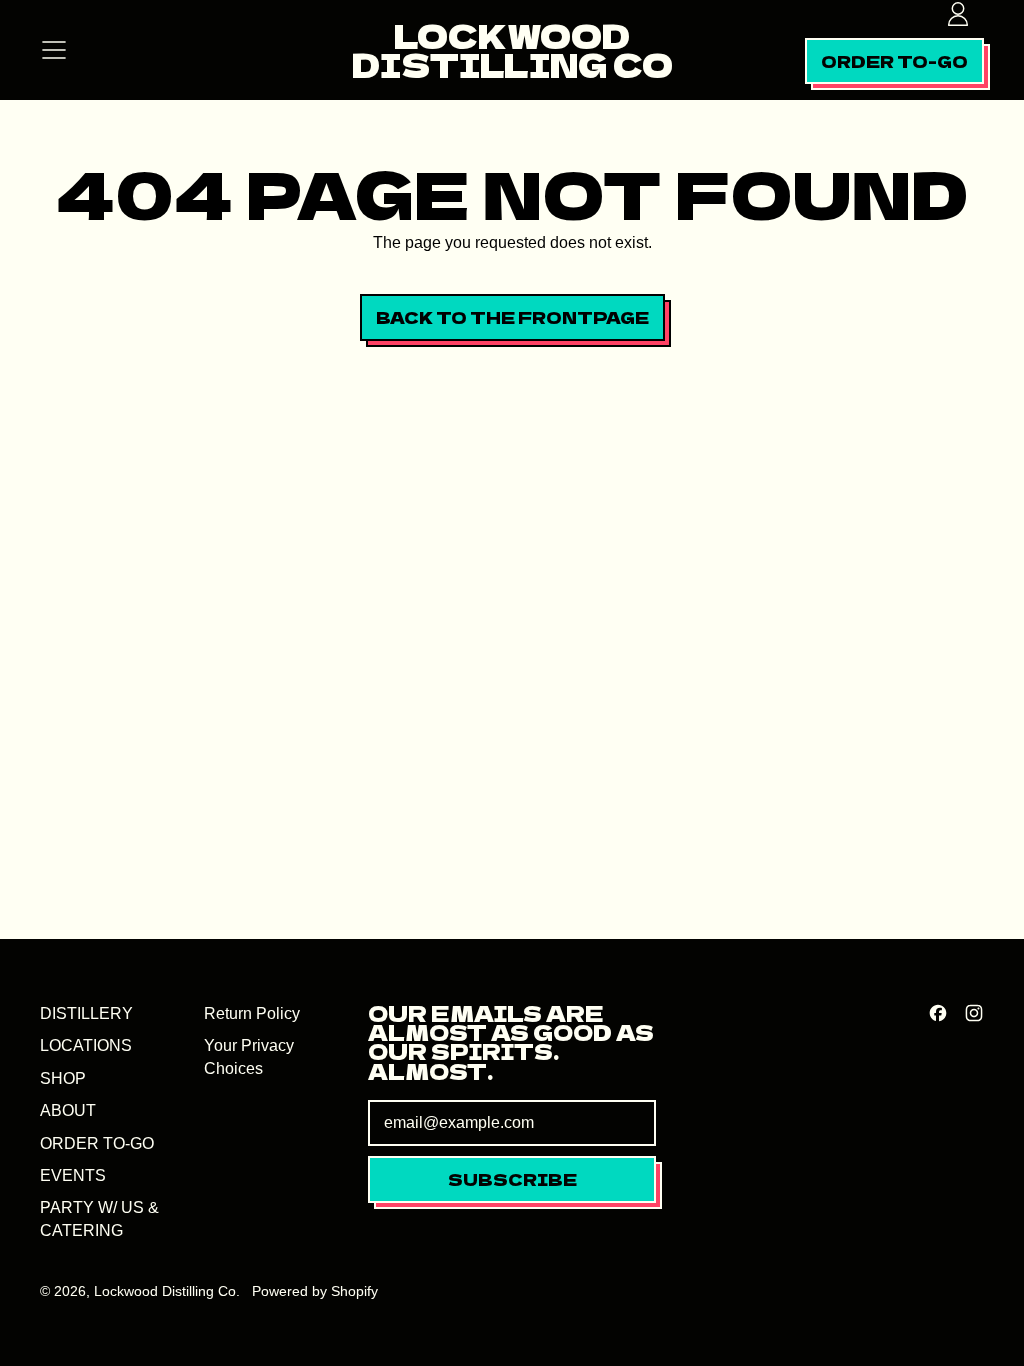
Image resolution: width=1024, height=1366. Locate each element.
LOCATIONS (86, 1045)
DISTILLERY (86, 1013)
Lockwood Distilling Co (512, 50)
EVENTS (73, 1175)
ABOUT (68, 1110)
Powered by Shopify (315, 1291)
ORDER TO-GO (97, 1143)
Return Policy (252, 1013)
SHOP (63, 1078)
